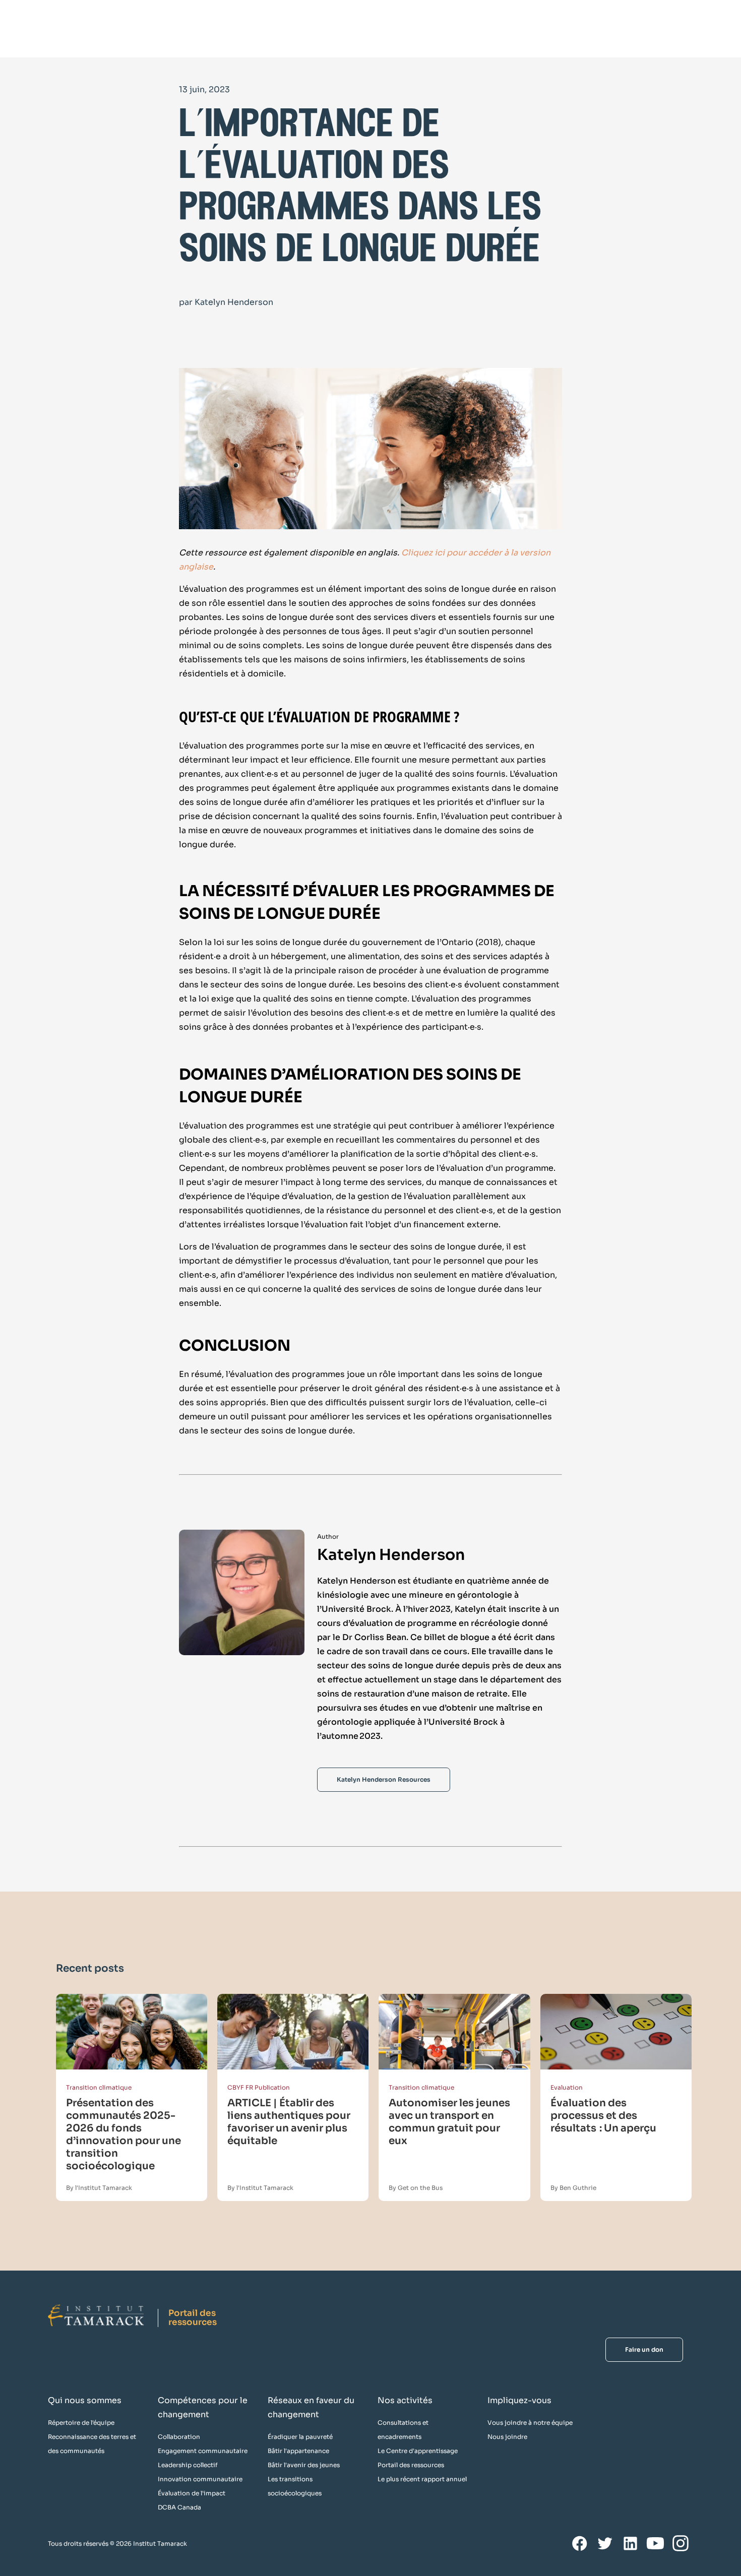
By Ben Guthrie (573, 2188)
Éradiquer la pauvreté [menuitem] (300, 2437)
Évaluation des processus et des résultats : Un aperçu (603, 2116)
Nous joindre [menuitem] (507, 2437)
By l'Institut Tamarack (99, 2188)
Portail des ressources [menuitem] (411, 2465)
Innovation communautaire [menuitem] (200, 2479)
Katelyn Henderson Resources (384, 1779)
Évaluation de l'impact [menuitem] (192, 2493)
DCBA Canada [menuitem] (179, 2507)
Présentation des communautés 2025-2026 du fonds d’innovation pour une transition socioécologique (124, 2134)
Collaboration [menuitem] (179, 2437)
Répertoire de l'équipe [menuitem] (81, 2423)
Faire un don (644, 2349)
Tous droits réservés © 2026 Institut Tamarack (117, 2543)
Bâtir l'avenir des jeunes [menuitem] (304, 2465)
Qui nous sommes (85, 2400)
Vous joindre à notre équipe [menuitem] (530, 2423)
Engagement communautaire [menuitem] (203, 2451)
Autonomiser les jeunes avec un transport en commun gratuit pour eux (449, 2122)
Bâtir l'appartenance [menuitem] (298, 2451)
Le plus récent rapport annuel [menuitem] (422, 2479)
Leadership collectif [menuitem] (188, 2465)
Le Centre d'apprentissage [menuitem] (418, 2451)
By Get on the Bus (416, 2188)
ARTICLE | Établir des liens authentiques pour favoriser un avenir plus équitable (289, 2122)
